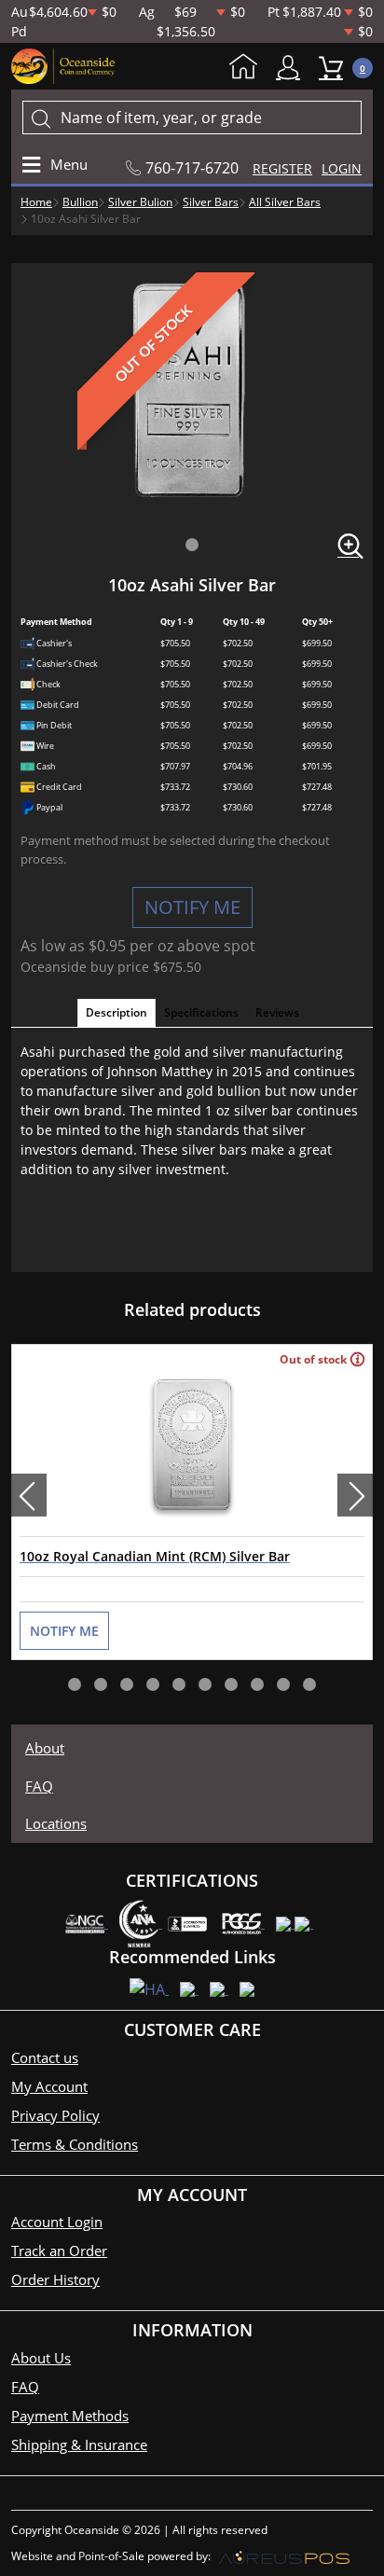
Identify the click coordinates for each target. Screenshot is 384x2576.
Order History (55, 2279)
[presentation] (29, 1495)
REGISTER (282, 168)
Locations (56, 1823)
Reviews (277, 1012)
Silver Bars (211, 202)
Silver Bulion (140, 202)
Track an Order (59, 2251)
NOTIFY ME (192, 907)
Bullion (80, 202)
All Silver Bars (285, 202)
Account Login (57, 2222)
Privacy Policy (55, 2115)
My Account (293, 68)
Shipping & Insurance (79, 2444)
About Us (41, 2358)
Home (248, 68)
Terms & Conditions (75, 2144)
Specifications (201, 1012)
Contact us (45, 2057)
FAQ (39, 1786)
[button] (192, 545)
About (45, 1748)
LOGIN (342, 168)
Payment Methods (70, 2416)
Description (117, 1012)
